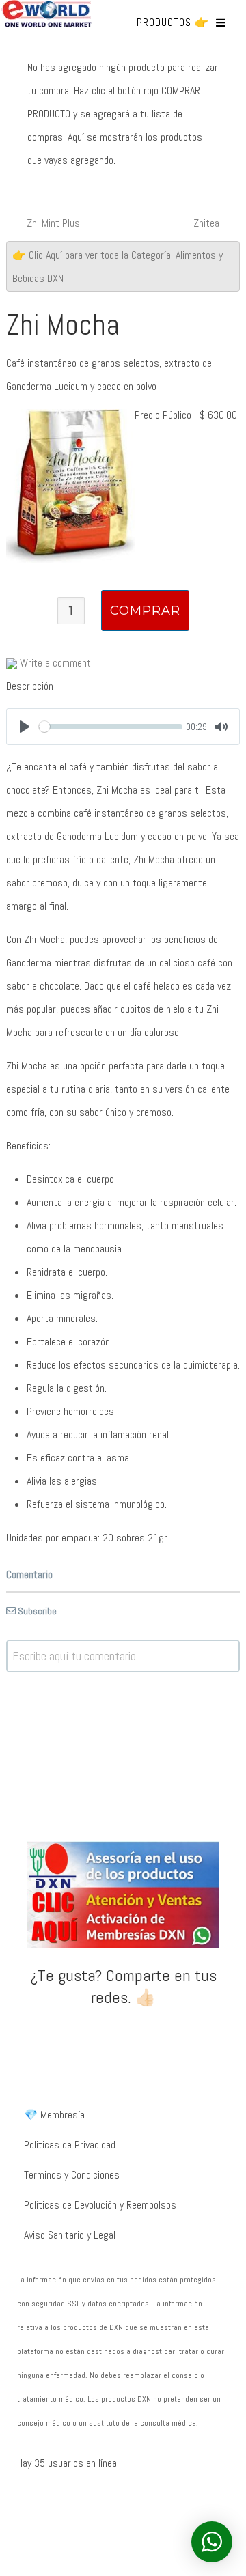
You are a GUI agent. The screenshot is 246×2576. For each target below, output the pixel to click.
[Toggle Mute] (221, 727)
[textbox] (123, 1656)
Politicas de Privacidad (70, 2145)
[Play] (25, 727)
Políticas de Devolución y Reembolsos (100, 2205)
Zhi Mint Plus (53, 223)
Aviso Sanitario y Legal (70, 2235)
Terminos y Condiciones (72, 2175)
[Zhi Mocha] (70, 485)
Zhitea (206, 223)
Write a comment (54, 663)
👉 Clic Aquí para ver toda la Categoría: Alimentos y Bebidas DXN (118, 267)
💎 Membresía (54, 2115)
